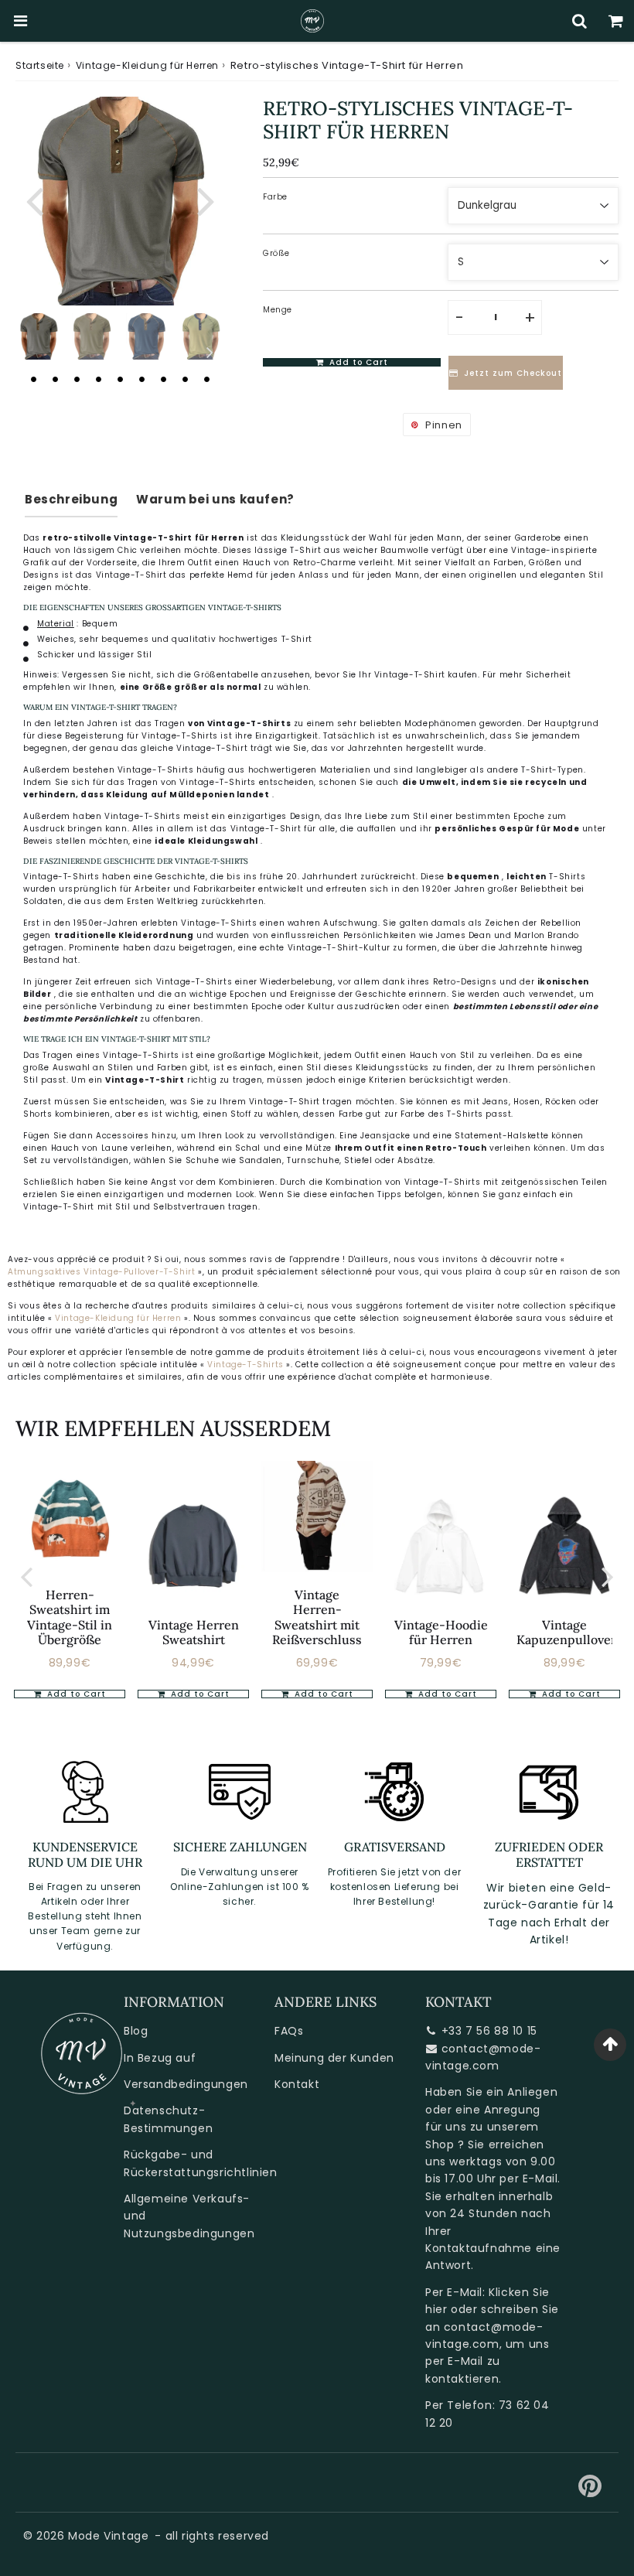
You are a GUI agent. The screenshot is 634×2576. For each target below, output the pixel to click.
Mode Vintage (108, 2536)
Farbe (275, 197)
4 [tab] (98, 379)
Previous (34, 200)
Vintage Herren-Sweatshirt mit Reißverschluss (317, 1617)
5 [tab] (120, 379)
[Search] (579, 21)
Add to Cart (75, 1694)
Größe (276, 253)
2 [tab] (55, 379)
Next (206, 200)
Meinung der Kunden (334, 2058)
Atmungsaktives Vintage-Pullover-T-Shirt (101, 1272)
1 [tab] (33, 379)
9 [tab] (206, 379)
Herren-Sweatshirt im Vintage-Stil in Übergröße (70, 1617)
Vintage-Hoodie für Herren (441, 1632)
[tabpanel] (39, 336)
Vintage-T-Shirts (247, 1365)
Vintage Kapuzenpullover (566, 1632)
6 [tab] (141, 379)
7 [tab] (163, 379)
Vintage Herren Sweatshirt (194, 1632)
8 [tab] (185, 379)
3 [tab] (77, 379)
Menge (278, 310)
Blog (136, 2031)
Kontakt (297, 2084)
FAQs (289, 2031)
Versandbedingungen (186, 2084)
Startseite (40, 65)
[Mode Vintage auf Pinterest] (590, 2492)
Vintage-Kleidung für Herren (147, 65)
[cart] (616, 21)
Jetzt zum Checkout (513, 373)
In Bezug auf (160, 2058)
